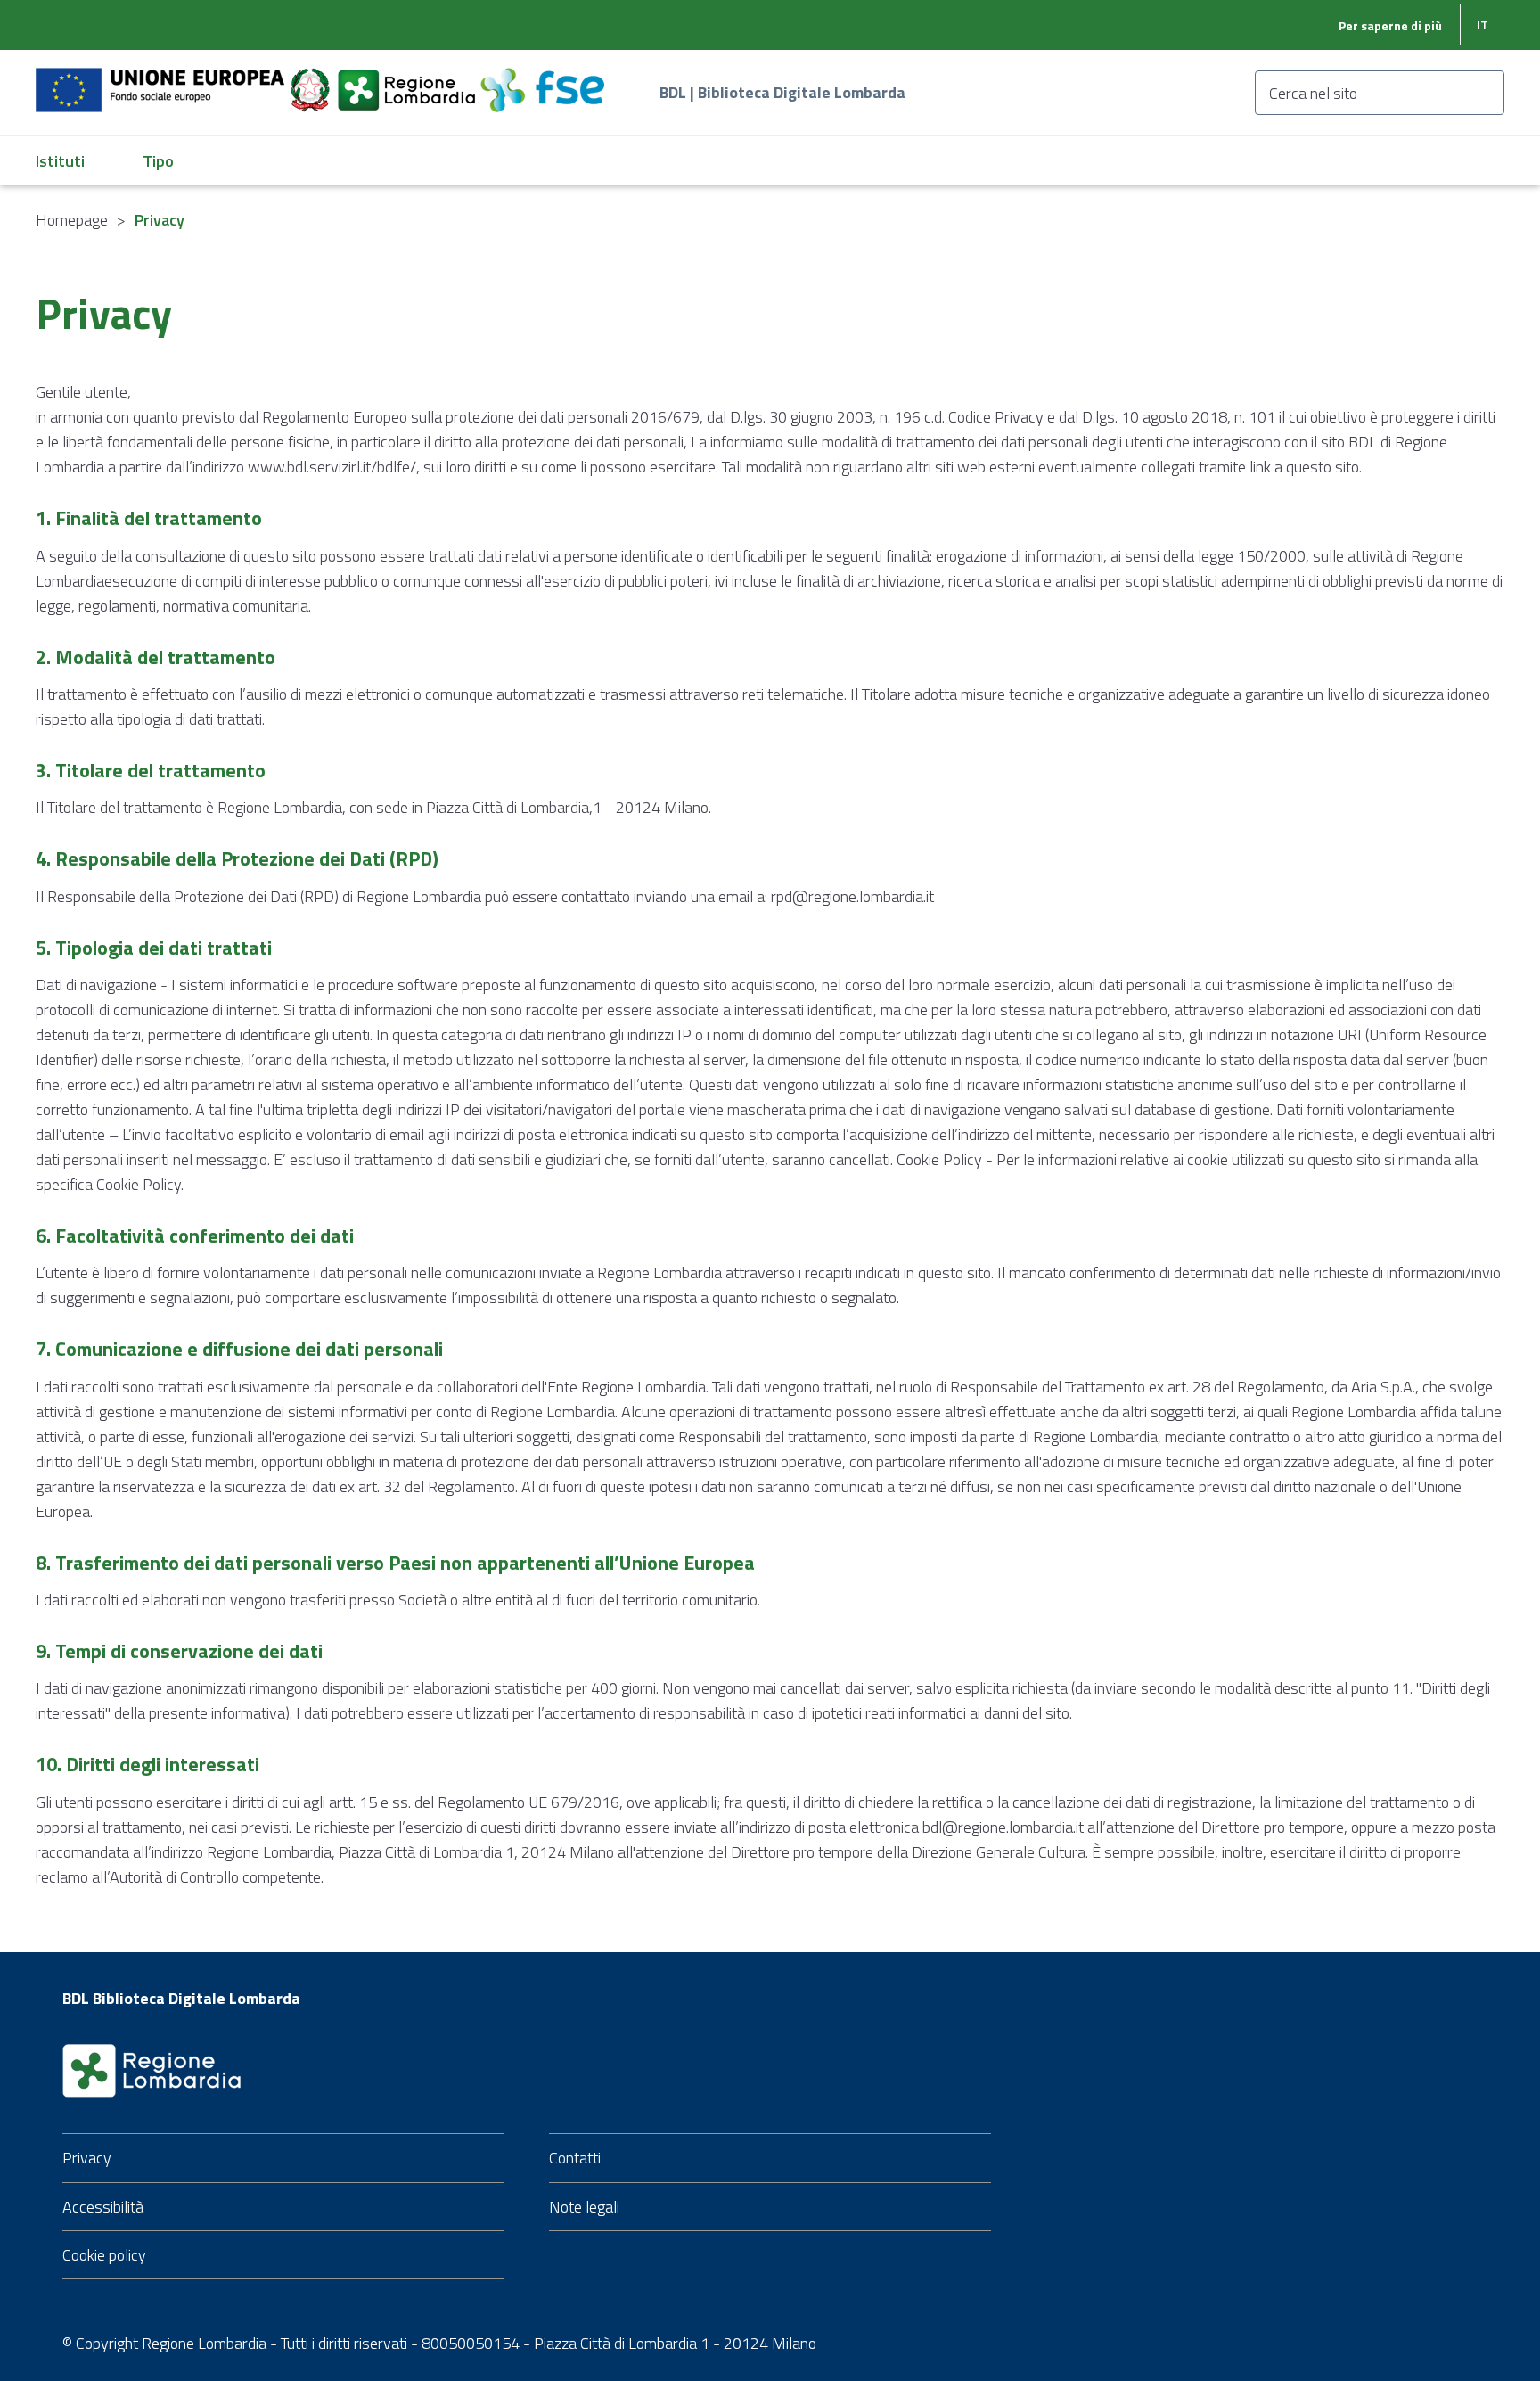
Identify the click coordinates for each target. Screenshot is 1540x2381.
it (1483, 25)
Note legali (584, 2207)
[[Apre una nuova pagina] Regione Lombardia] (408, 80)
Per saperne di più (1390, 25)
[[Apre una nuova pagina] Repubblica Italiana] (312, 80)
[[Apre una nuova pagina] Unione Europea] (162, 80)
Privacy (87, 2158)
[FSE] (542, 80)
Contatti (575, 2158)
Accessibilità (103, 2207)
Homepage (72, 220)
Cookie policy (104, 2255)
